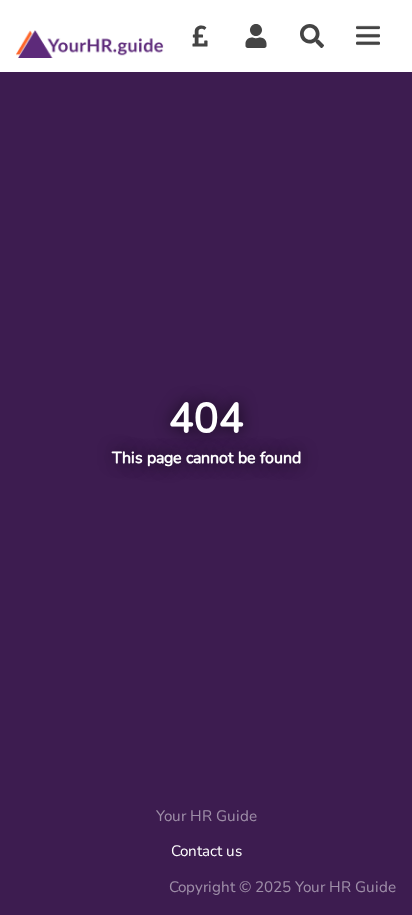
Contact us (206, 851)
